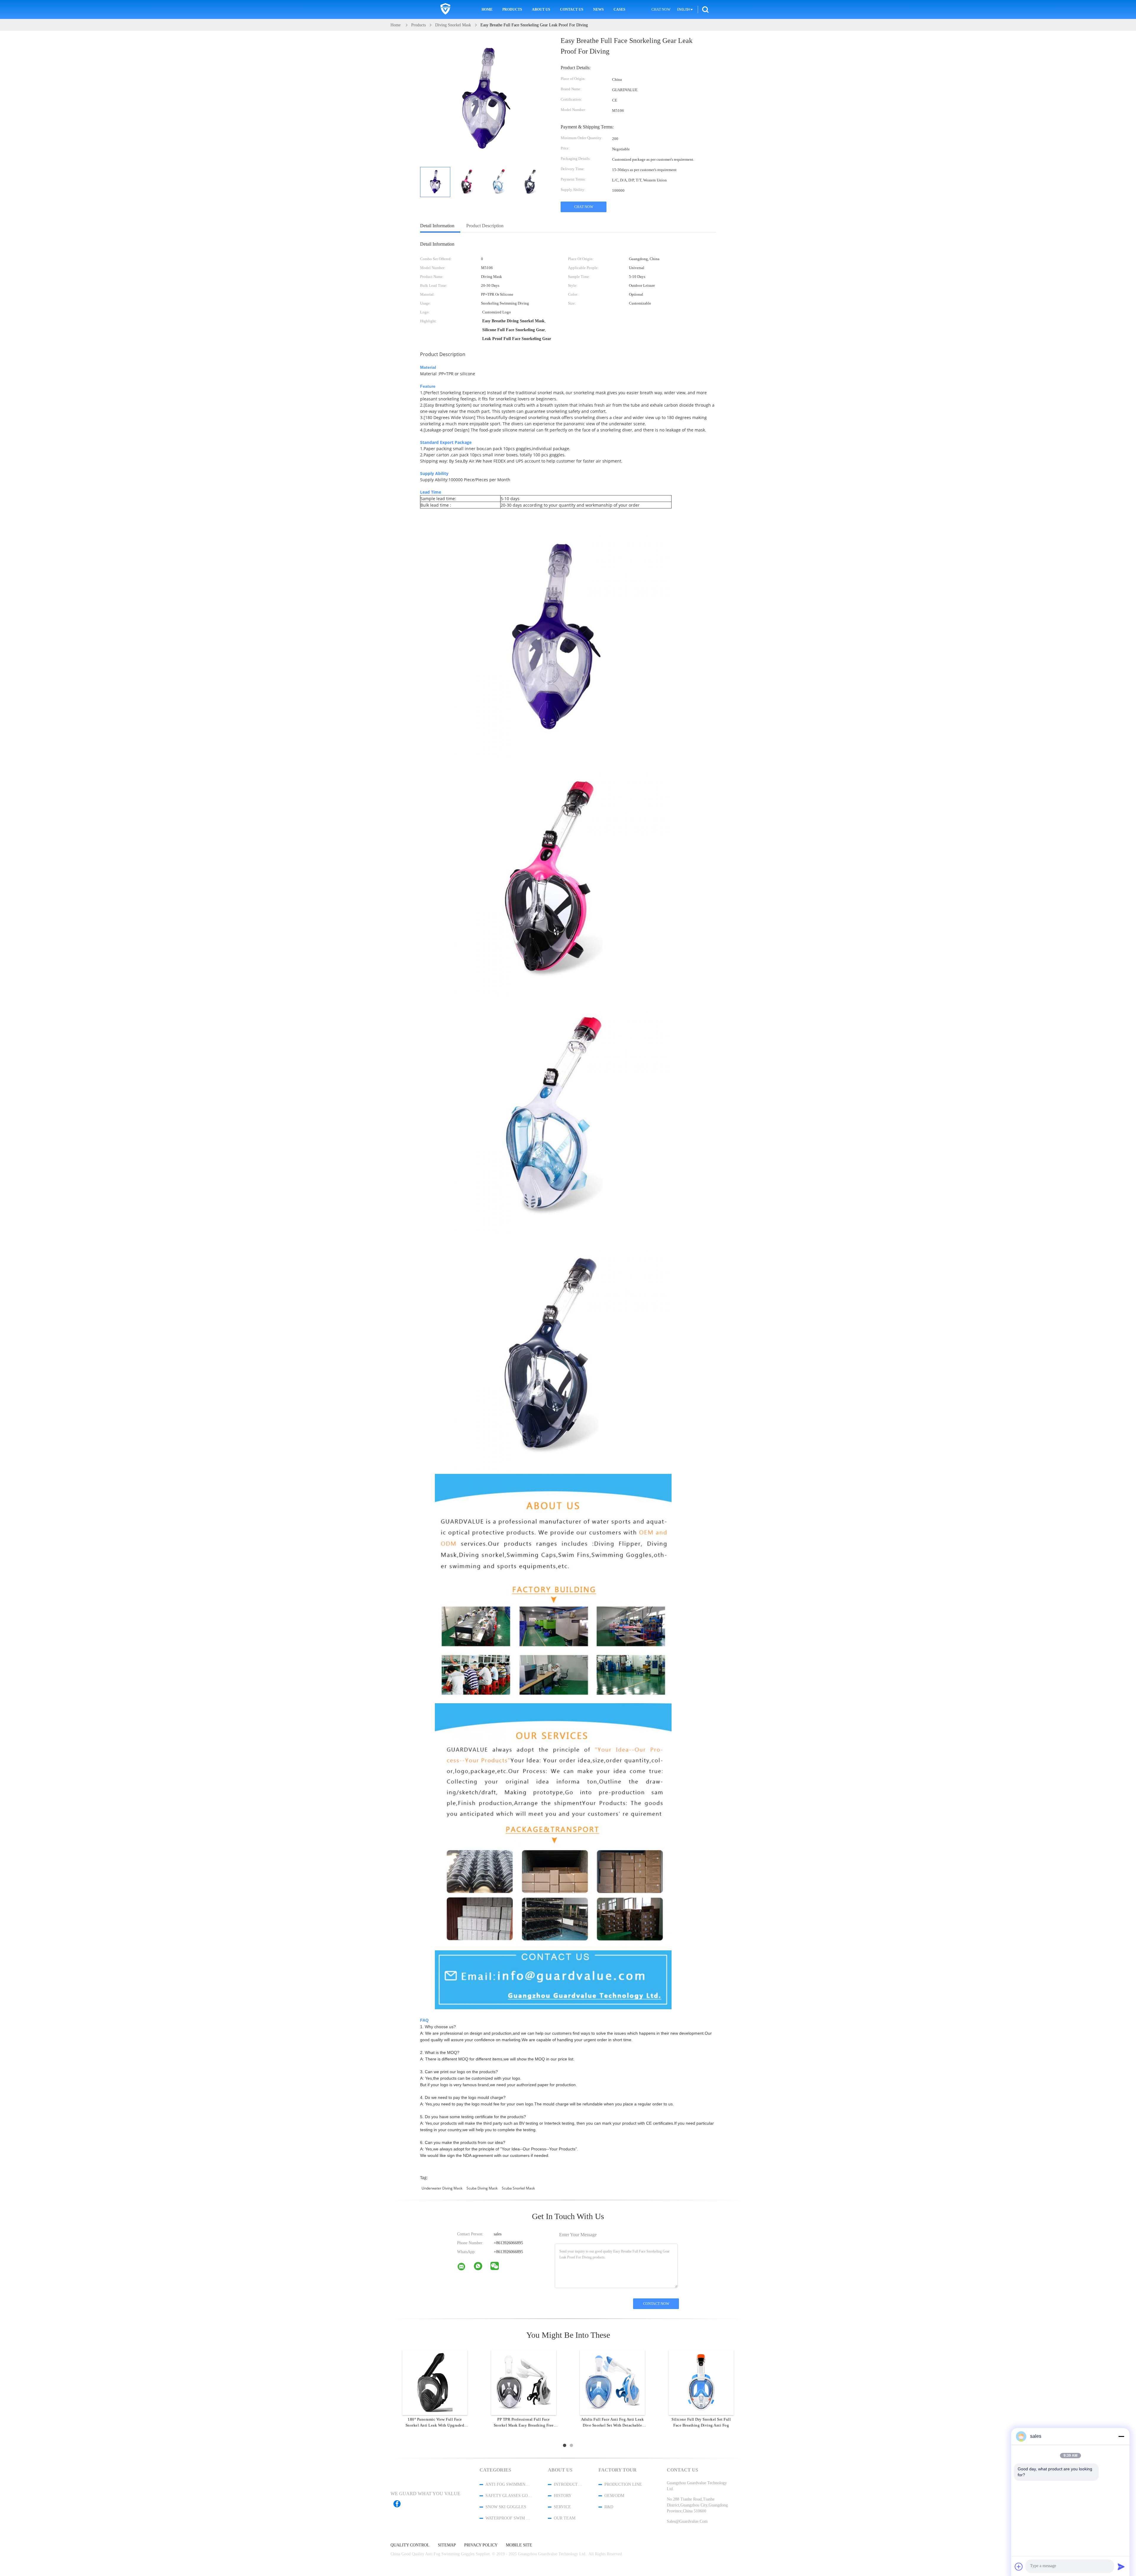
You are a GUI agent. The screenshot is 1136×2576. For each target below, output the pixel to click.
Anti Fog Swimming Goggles (509, 2484)
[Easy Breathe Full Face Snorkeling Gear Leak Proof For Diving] (435, 182)
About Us (541, 9)
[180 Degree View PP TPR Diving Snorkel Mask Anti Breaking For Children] (701, 2382)
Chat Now (661, 9)
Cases (619, 9)
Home (487, 9)
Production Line (623, 2484)
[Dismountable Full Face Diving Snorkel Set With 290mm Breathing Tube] (435, 2382)
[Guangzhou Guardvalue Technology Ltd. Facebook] (400, 2504)
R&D (609, 2507)
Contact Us (572, 9)
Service (562, 2507)
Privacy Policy (481, 2545)
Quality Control (410, 2545)
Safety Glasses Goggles (509, 2496)
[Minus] (1121, 2436)
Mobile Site (519, 2545)
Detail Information (437, 226)
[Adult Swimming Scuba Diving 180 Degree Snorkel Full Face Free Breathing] (524, 2382)
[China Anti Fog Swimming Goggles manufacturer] (445, 9)
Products (512, 9)
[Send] (1121, 2567)
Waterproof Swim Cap (509, 2518)
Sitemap (447, 2545)
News (598, 9)
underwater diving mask (442, 2188)
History (563, 2496)
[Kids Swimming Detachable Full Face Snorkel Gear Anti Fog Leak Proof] (612, 2382)
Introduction (568, 2484)
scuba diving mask (482, 2188)
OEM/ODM (614, 2496)
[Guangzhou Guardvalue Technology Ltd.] (465, 2268)
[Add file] (1019, 2567)
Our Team (565, 2518)
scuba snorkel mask (518, 2188)
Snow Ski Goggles (506, 2507)
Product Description (485, 226)
